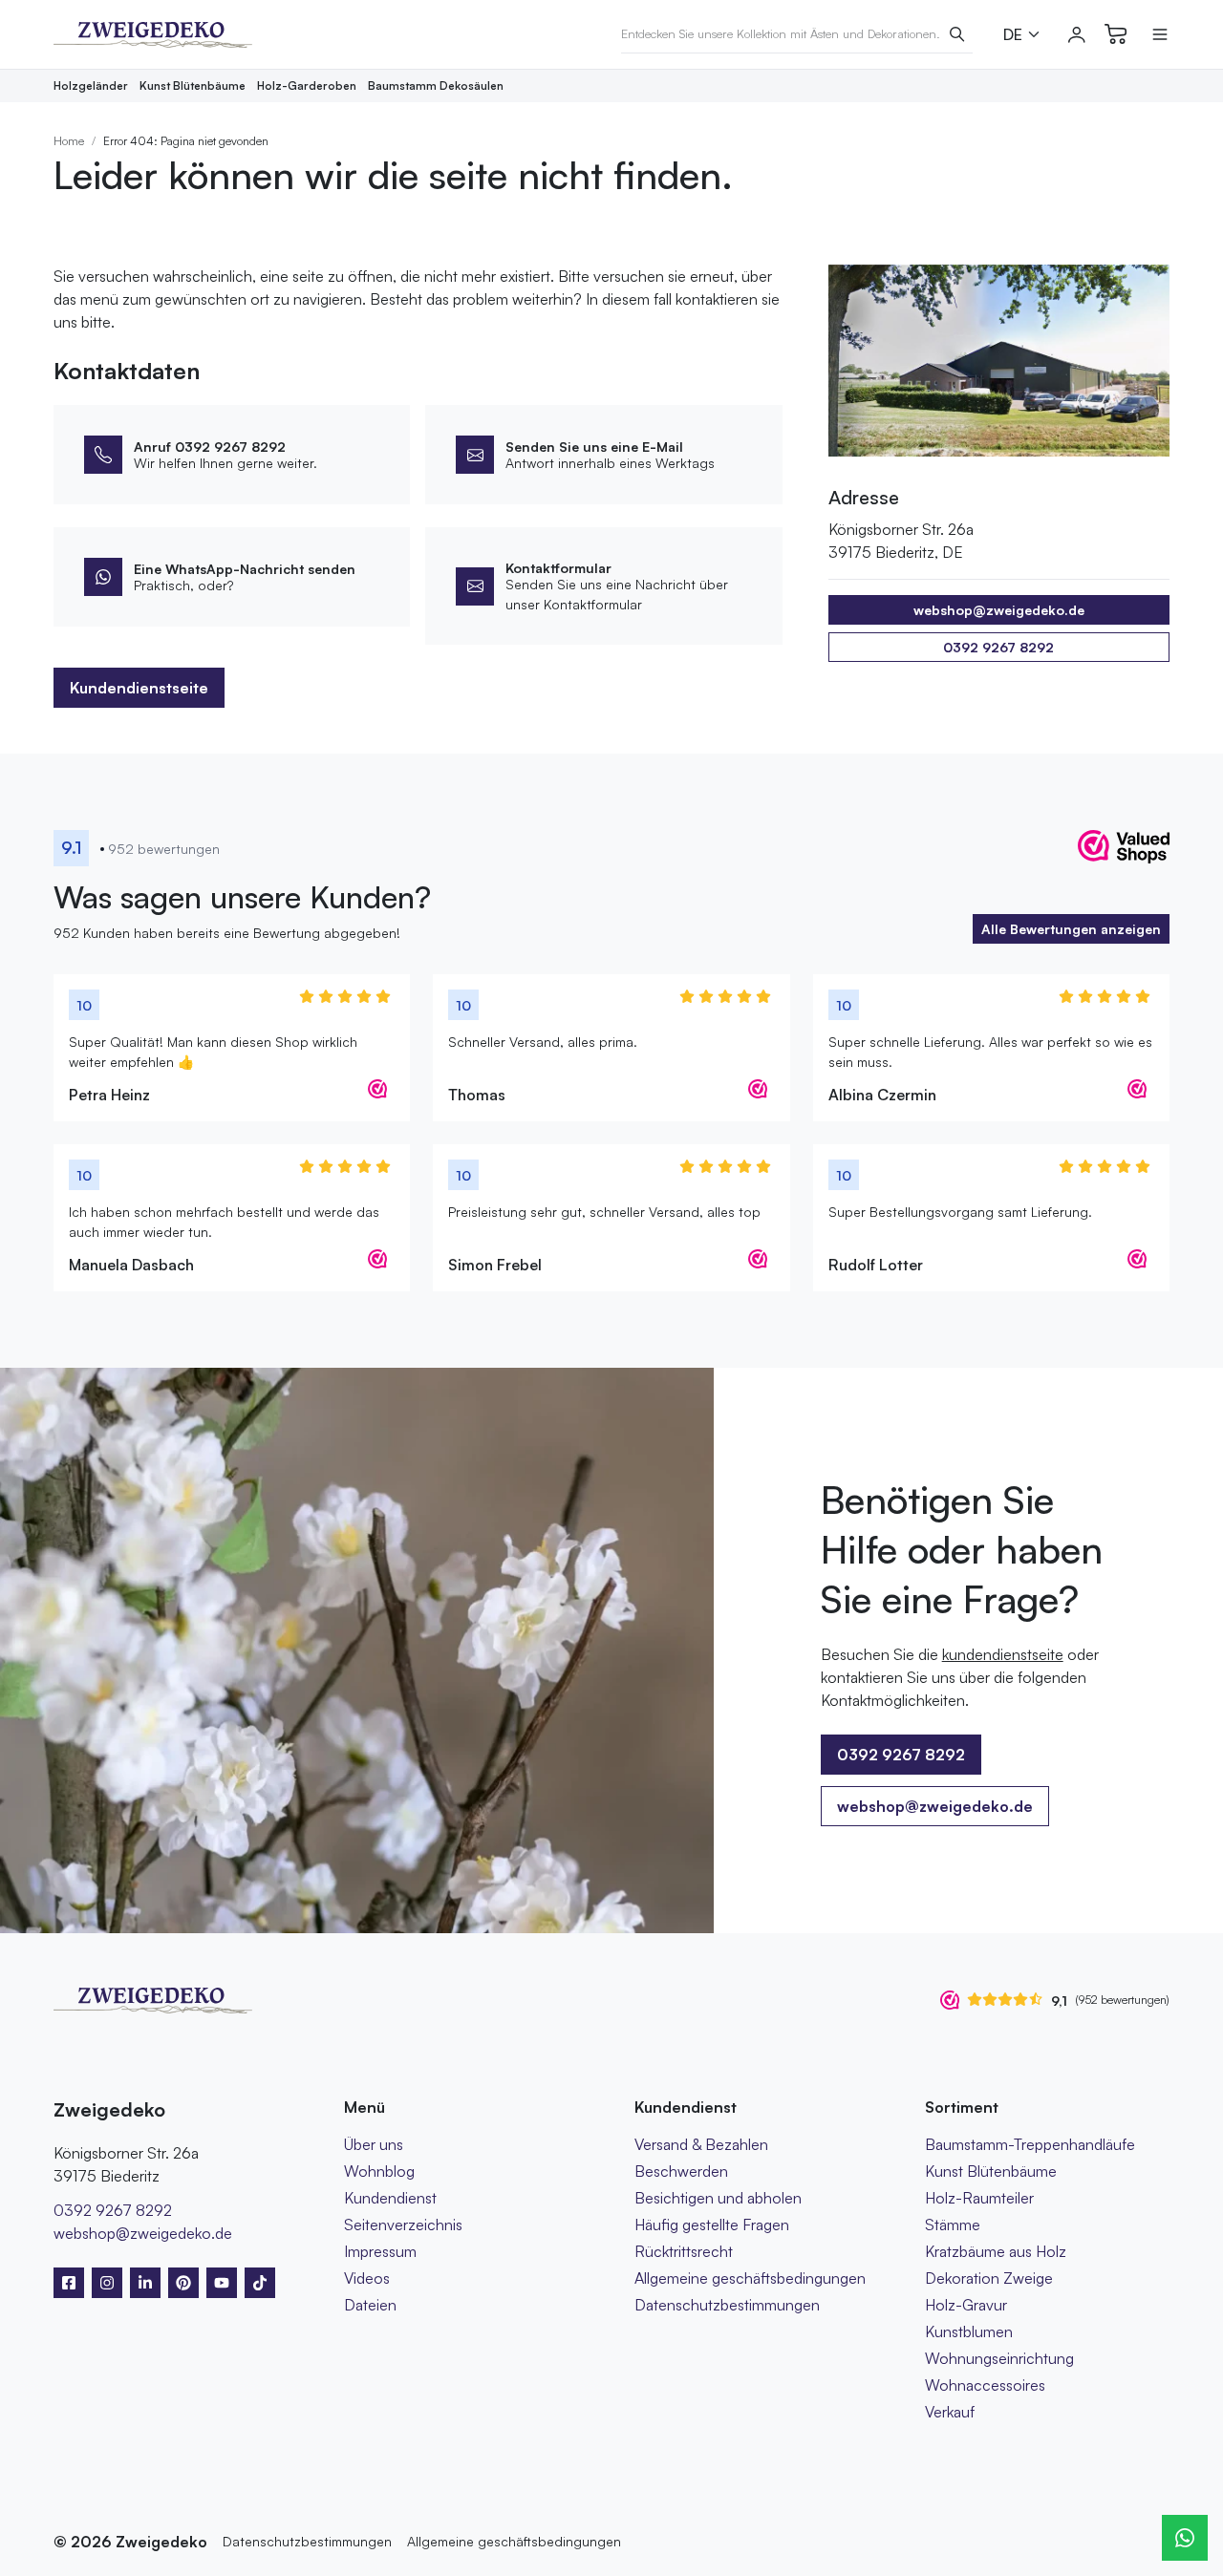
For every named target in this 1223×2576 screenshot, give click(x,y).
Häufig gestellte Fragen (712, 2225)
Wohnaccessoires (985, 2385)
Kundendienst (390, 2198)
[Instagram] (107, 2283)
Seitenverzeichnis (403, 2225)
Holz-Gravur (966, 2305)
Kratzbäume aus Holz (996, 2251)
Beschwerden (681, 2171)
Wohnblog (379, 2171)
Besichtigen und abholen (718, 2198)
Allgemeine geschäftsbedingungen (750, 2278)
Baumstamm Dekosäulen (436, 85)
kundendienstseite (1003, 1654)
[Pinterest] (183, 2283)
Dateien (370, 2305)
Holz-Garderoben (307, 85)
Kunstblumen (969, 2331)
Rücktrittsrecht (684, 2251)
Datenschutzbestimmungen (727, 2305)
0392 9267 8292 (998, 647)
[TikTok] (260, 2283)
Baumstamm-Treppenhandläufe (1030, 2144)
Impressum (380, 2251)
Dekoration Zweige (989, 2278)
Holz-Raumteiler (979, 2198)
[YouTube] (222, 2283)
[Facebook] (69, 2283)
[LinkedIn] (145, 2283)
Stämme (953, 2225)
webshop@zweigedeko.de (935, 1806)
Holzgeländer (91, 85)
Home (69, 141)
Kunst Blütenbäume (193, 85)
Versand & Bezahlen (701, 2144)
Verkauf (950, 2412)
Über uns (374, 2144)
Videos (367, 2278)
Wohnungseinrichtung (999, 2358)
